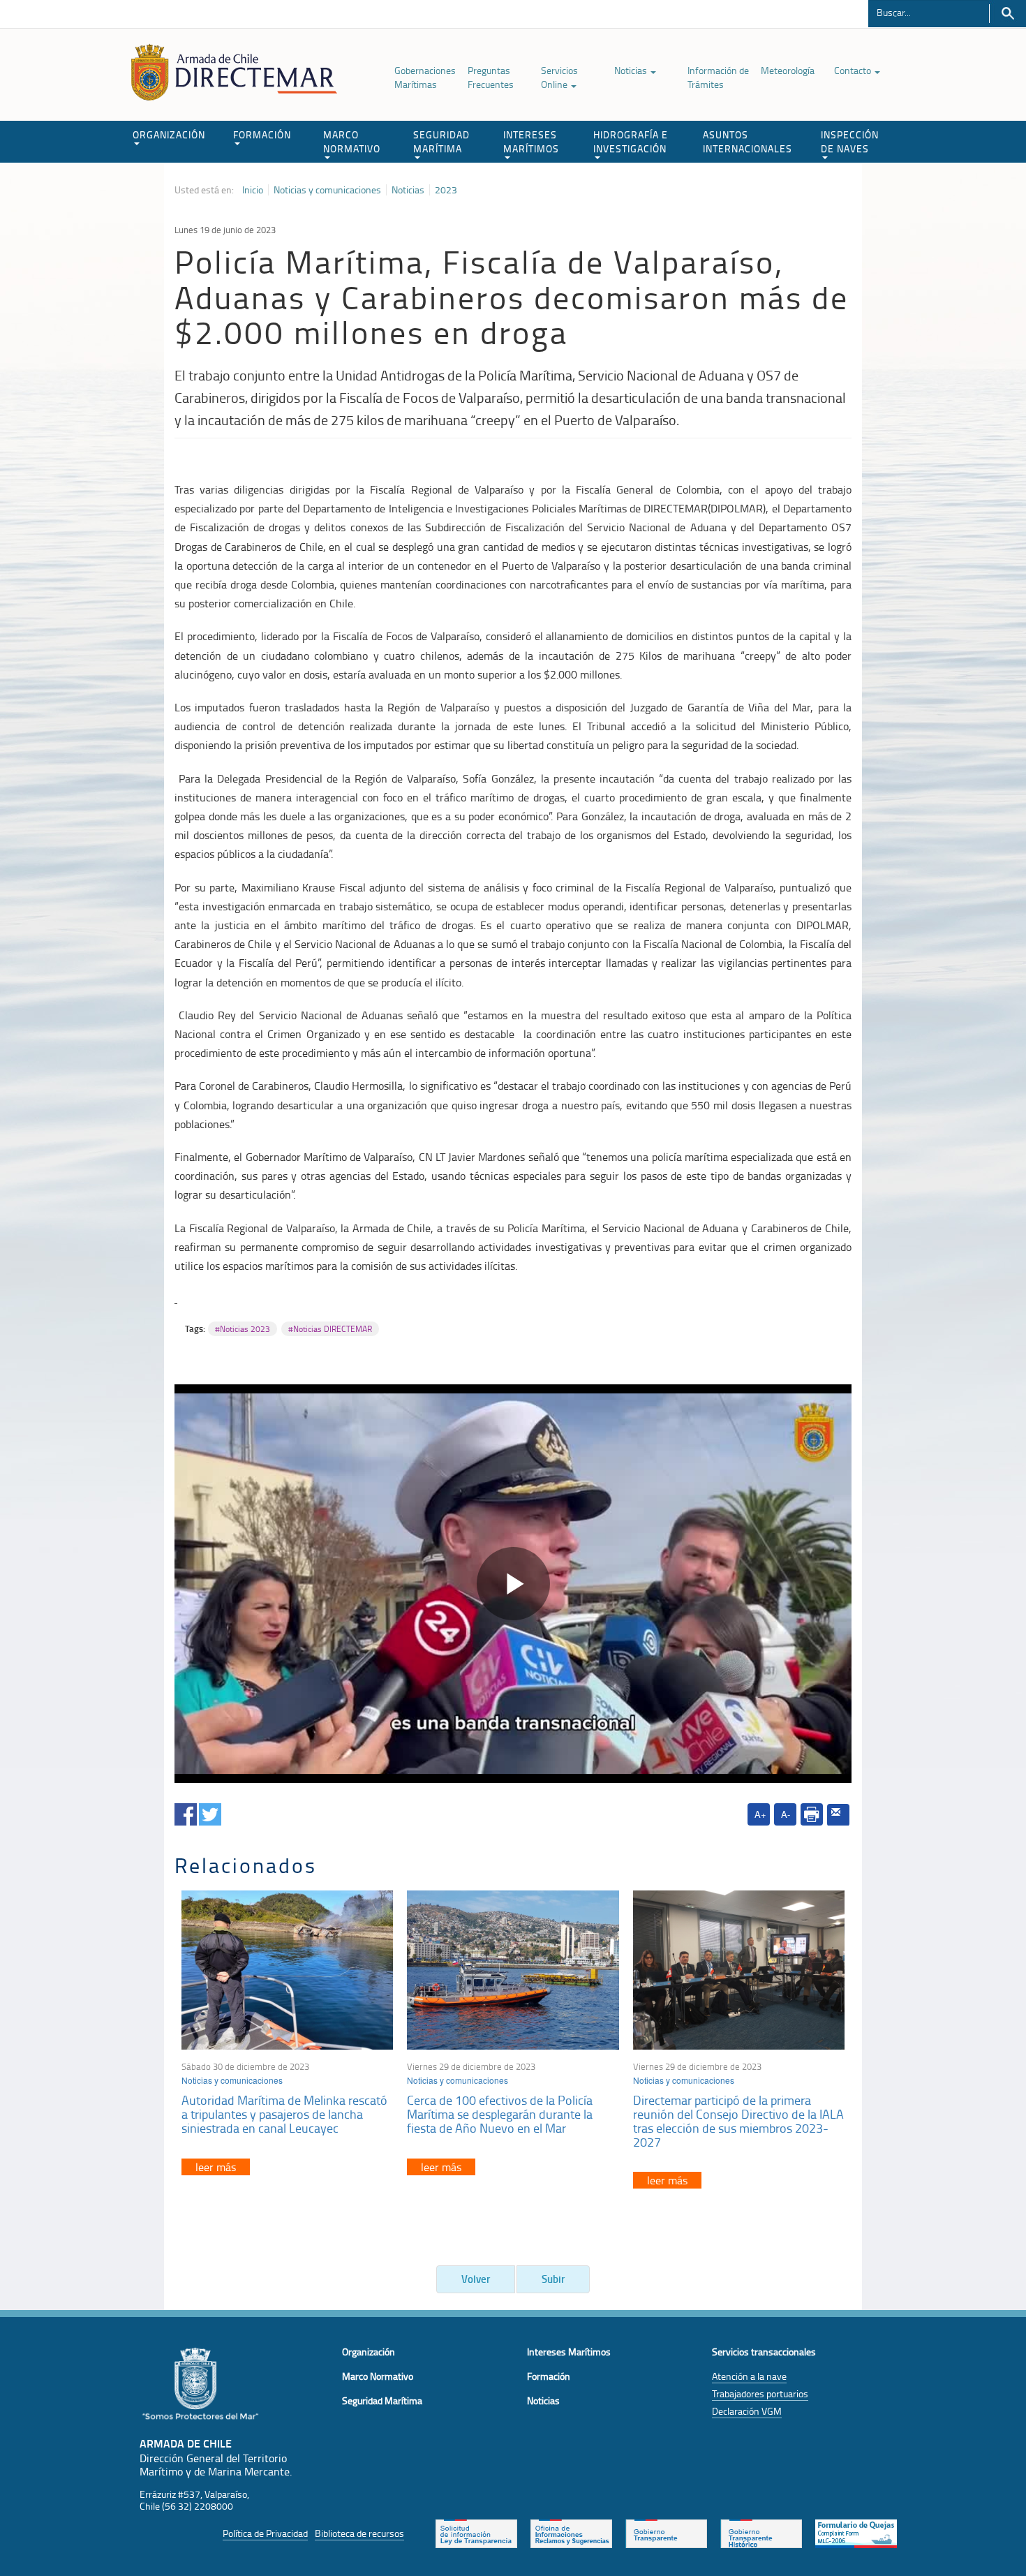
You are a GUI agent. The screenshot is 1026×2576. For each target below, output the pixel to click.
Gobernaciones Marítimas (425, 77)
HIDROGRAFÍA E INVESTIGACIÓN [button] (631, 141)
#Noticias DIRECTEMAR (330, 1329)
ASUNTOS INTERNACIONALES (748, 141)
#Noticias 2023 (243, 1329)
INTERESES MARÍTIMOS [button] (531, 141)
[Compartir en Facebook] (186, 1812)
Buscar (1008, 14)
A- (786, 1814)
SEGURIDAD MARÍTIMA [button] (441, 141)
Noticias (632, 70)
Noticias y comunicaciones (327, 190)
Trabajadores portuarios (760, 2393)
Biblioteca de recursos (359, 2533)
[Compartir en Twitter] (210, 1812)
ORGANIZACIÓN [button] (169, 134)
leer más (216, 2167)
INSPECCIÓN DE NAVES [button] (850, 141)
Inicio (253, 190)
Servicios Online (559, 77)
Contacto (854, 70)
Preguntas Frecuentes (491, 77)
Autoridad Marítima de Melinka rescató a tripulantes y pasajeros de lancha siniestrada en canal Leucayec (284, 2114)
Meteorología (788, 70)
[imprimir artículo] (812, 1814)
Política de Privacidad (265, 2533)
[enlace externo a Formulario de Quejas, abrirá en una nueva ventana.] (856, 2532)
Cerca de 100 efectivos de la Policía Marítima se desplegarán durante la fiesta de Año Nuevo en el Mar (500, 2114)
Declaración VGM (747, 2411)
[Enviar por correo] (838, 1815)
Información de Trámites (718, 77)
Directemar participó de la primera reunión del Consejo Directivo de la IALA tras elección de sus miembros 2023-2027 (738, 2120)
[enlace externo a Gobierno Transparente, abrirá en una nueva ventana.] (666, 2532)
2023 (446, 190)
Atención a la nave (749, 2376)
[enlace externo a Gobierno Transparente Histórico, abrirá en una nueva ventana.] (761, 2532)
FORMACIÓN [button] (262, 134)
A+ (760, 1814)
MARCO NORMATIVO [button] (352, 141)
